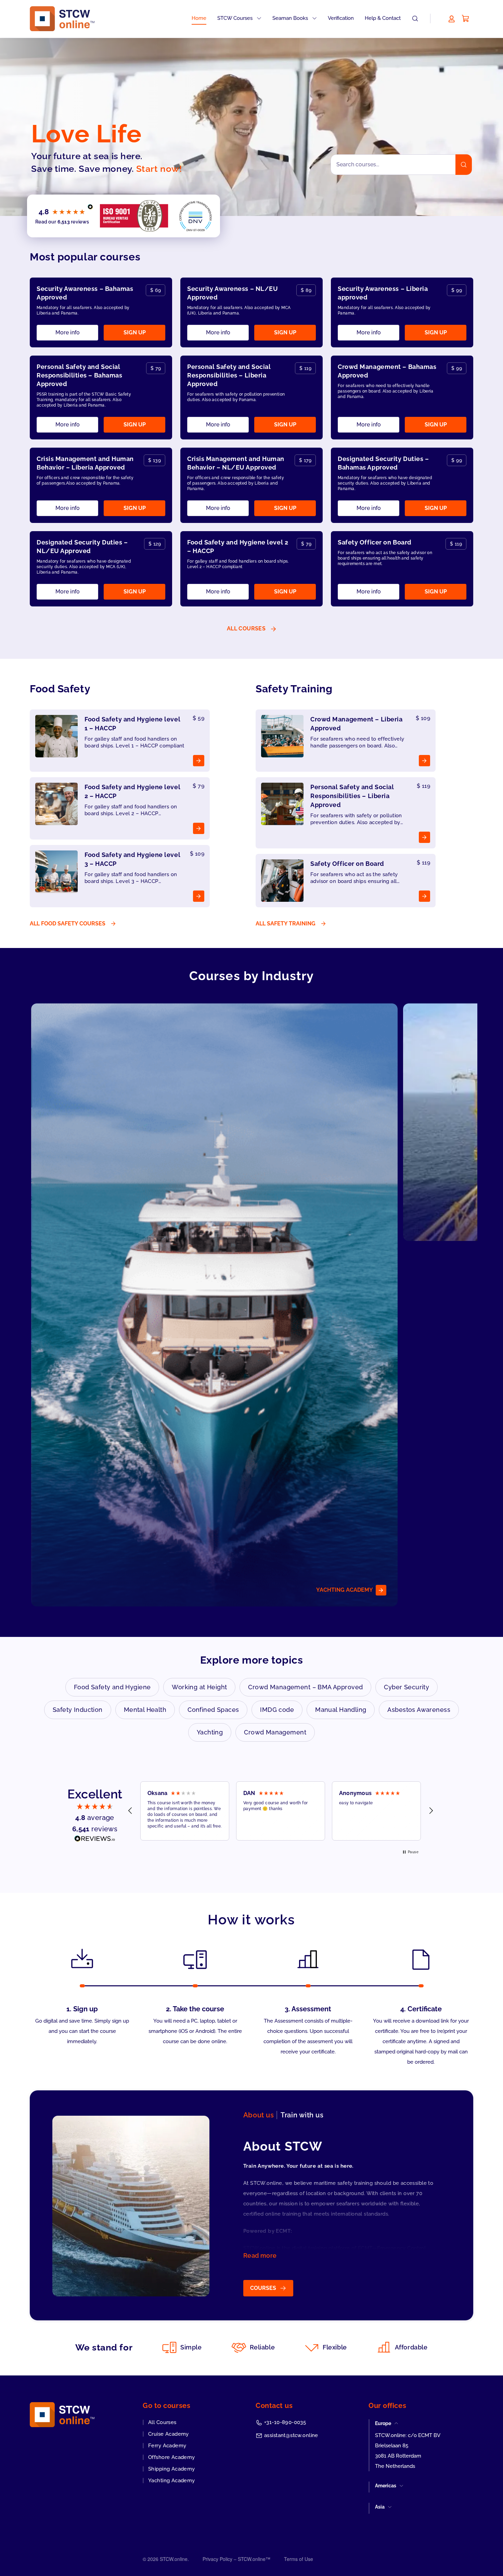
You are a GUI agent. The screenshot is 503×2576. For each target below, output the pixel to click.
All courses (246, 629)
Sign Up (135, 332)
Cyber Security (407, 1687)
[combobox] (401, 165)
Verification (341, 18)
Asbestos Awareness (419, 1710)
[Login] (452, 18)
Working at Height (199, 1687)
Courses (263, 2288)
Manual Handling (341, 1710)
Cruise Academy (169, 2434)
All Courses (162, 2422)
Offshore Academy (172, 2457)
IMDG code (277, 1710)
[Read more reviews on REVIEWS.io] (95, 1841)
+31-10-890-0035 (285, 2422)
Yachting (210, 1732)
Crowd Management (275, 1732)
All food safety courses (68, 924)
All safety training (286, 924)
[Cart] (466, 18)
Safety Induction (78, 1710)
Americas (386, 2486)
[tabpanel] (247, 2217)
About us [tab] (259, 2115)
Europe (383, 2423)
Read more (260, 2255)
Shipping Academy (172, 2469)
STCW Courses (236, 18)
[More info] (120, 741)
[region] (281, 1811)
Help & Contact (383, 18)
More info (68, 332)
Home (199, 18)
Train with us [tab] (302, 2115)
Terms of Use (299, 2559)
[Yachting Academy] (214, 1305)
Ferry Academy (167, 2446)
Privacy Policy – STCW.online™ (236, 2559)
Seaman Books (291, 18)
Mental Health (145, 1710)
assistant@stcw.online (291, 2435)
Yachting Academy (172, 2481)
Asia (380, 2507)
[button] (130, 1811)
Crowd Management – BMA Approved (305, 1687)
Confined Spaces (213, 1710)
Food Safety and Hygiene (112, 1687)
